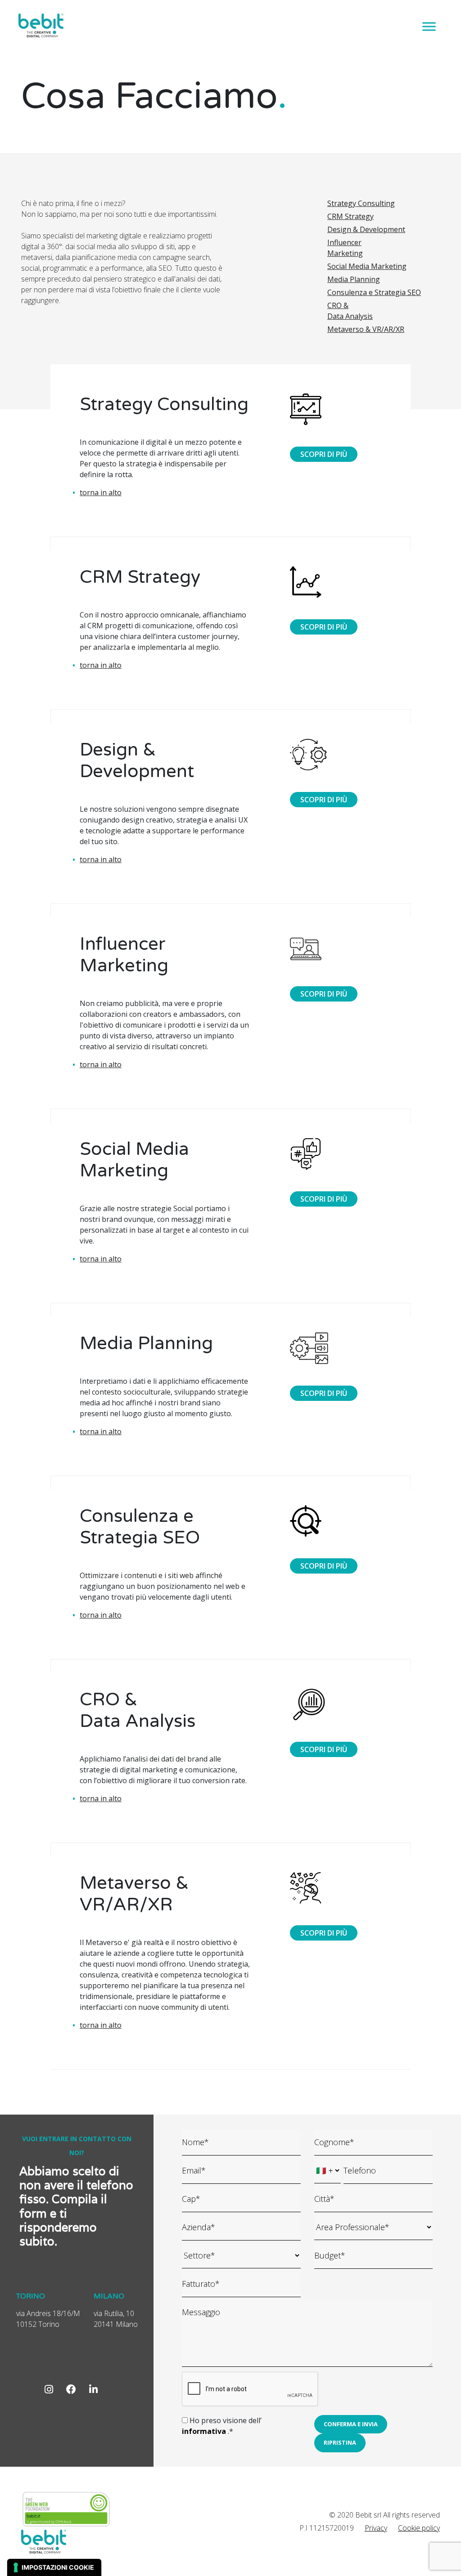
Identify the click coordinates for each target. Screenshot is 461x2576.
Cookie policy (419, 2528)
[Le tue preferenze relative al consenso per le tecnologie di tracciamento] (54, 2567)
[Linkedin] (93, 2389)
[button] (351, 2424)
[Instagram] (49, 2389)
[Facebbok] (71, 2389)
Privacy (376, 2528)
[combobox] (374, 2227)
